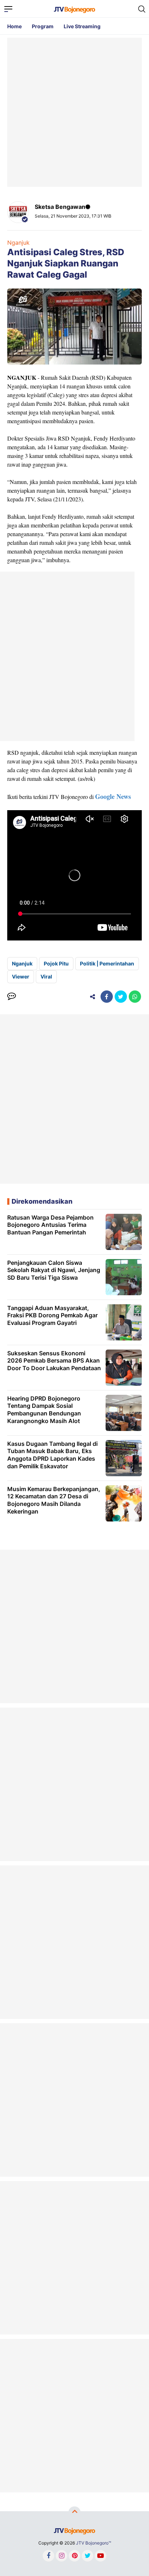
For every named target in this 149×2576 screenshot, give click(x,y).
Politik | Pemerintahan (107, 963)
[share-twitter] (121, 997)
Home (14, 26)
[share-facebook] (107, 997)
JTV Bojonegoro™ (93, 2543)
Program (43, 26)
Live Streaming (82, 26)
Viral (46, 976)
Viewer (21, 976)
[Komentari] (12, 997)
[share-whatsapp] (135, 997)
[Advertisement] (74, 112)
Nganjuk (18, 243)
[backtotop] (74, 2513)
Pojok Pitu (56, 963)
